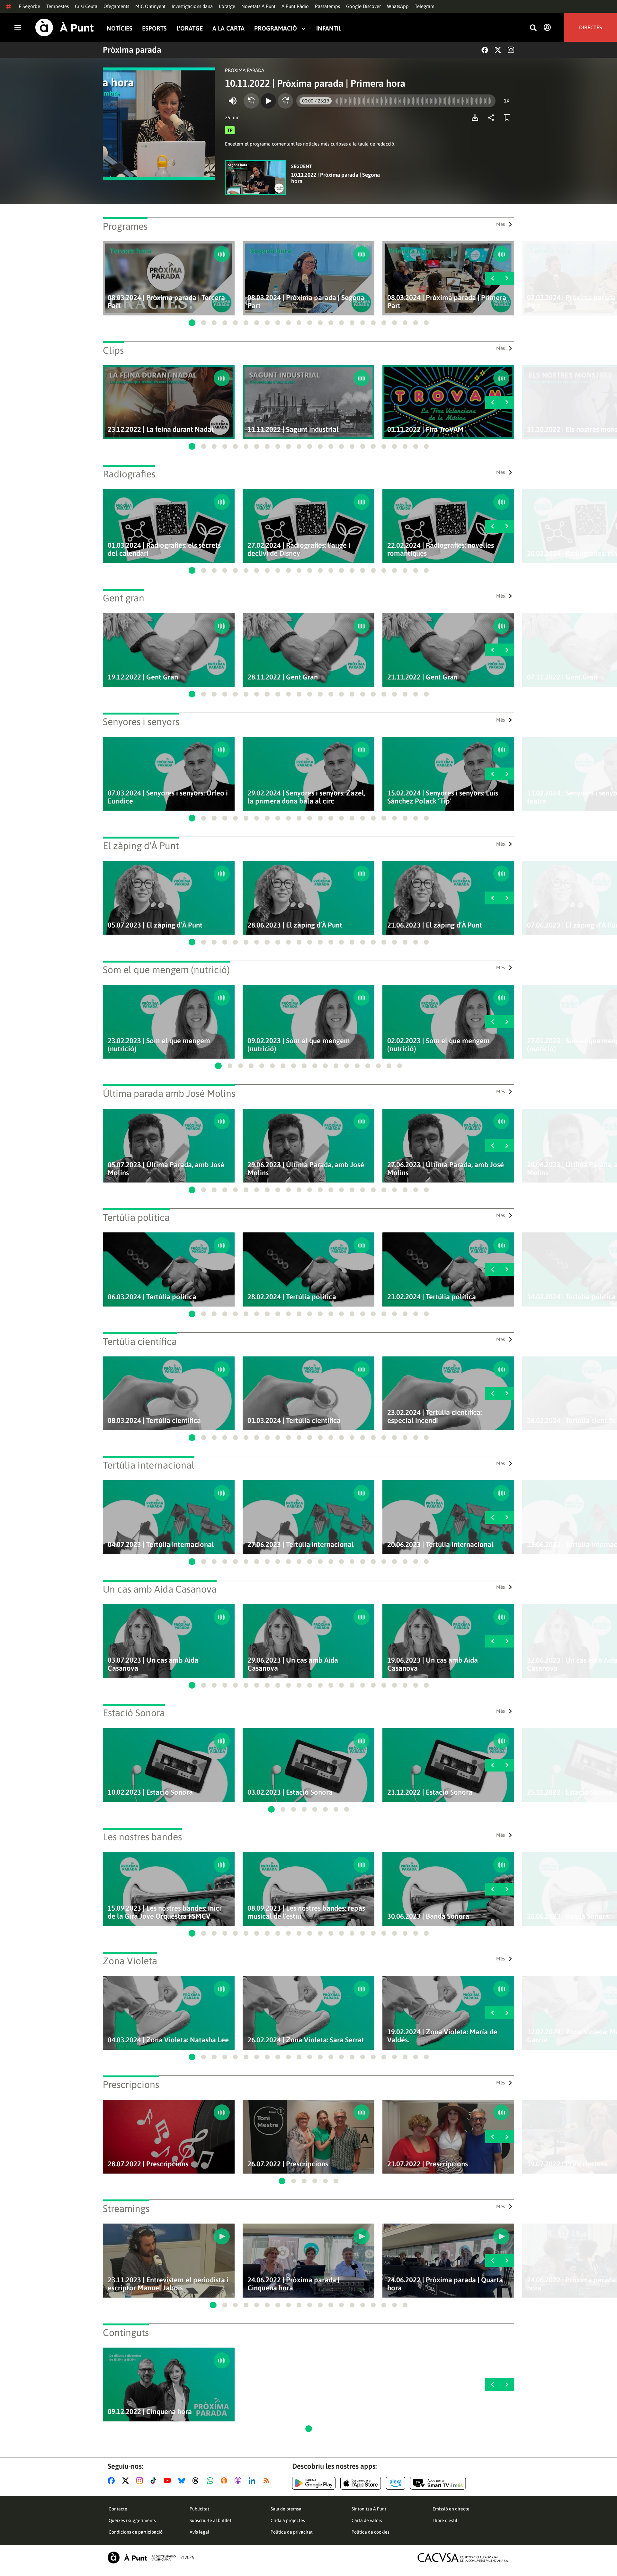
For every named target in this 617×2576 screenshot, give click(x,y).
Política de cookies (371, 2532)
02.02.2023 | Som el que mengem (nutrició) (438, 1045)
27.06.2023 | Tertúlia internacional (301, 1545)
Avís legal (199, 2532)
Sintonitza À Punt (369, 2509)
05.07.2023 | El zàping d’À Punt (155, 925)
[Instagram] (511, 50)
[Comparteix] (493, 118)
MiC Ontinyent (150, 6)
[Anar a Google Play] (314, 2483)
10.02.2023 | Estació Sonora (150, 1792)
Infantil (329, 28)
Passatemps (327, 6)
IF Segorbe (29, 6)
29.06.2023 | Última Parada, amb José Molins (306, 1169)
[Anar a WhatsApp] (211, 2481)
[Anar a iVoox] (225, 2481)
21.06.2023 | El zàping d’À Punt (435, 925)
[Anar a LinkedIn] (253, 2481)
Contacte (118, 2509)
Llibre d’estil (445, 2520)
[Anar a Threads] (197, 2481)
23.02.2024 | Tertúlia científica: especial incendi (434, 1417)
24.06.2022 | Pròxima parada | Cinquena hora (294, 2284)
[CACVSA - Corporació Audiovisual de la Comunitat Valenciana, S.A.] (463, 2558)
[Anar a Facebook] (112, 2481)
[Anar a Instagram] (141, 2481)
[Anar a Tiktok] (155, 2481)
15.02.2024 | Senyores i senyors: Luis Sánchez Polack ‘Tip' (443, 797)
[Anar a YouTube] (169, 2481)
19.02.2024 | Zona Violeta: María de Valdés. (442, 2036)
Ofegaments (116, 6)
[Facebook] (485, 50)
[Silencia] (233, 101)
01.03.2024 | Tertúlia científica (294, 1421)
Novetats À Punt (258, 6)
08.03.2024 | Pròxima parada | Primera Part (447, 302)
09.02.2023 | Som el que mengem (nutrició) (299, 1045)
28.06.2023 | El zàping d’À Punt (295, 925)
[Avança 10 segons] (285, 101)
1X (507, 101)
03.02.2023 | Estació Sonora (290, 1792)
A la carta (228, 28)
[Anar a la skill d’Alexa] (396, 2483)
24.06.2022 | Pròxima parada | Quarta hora (445, 2284)
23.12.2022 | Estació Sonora (430, 1792)
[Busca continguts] (533, 28)
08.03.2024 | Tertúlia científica (154, 1421)
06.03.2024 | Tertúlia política (152, 1297)
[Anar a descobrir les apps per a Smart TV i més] (438, 2483)
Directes (590, 27)
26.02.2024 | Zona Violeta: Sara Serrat (306, 2040)
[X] (498, 50)
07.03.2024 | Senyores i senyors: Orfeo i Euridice (168, 797)
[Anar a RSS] (268, 2481)
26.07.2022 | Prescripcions (288, 2164)
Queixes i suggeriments (132, 2520)
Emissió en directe (451, 2509)
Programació (276, 28)
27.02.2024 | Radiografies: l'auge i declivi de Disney (299, 549)
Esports (154, 28)
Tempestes (58, 6)
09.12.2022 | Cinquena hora (150, 2412)
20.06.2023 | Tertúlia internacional (440, 1545)
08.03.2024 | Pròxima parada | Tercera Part (166, 302)
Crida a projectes (288, 2520)
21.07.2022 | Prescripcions (428, 2164)
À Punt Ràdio (295, 6)
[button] (192, 323)
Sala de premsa (286, 2509)
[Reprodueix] (268, 101)
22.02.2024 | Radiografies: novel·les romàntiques (441, 549)
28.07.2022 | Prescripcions (148, 2164)
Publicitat (199, 2509)
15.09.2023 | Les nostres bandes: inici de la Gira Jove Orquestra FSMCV (164, 1912)
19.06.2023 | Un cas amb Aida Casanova (433, 1664)
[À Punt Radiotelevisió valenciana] (142, 2558)
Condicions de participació (136, 2532)
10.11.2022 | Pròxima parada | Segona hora (335, 178)
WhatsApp (398, 6)
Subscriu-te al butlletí (211, 2520)
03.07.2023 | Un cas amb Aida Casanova (153, 1664)
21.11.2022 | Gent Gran (422, 677)
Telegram (425, 6)
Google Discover (363, 6)
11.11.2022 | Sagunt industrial (293, 429)
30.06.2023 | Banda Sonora (428, 1916)
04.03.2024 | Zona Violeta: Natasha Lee (168, 2040)
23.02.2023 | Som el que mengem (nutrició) (159, 1045)
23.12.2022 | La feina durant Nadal (161, 429)
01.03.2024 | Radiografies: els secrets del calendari (164, 549)
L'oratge (227, 6)
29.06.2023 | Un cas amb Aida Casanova (293, 1664)
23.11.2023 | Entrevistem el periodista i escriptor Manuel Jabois (168, 2284)
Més (501, 224)
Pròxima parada (132, 50)
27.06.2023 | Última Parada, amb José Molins (446, 1169)
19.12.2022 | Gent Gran (143, 677)
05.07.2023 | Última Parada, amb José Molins (166, 1169)
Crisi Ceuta (86, 6)
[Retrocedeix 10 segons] (251, 101)
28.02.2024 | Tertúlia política (292, 1297)
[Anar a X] (127, 2481)
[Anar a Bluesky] (183, 2481)
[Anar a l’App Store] (361, 2483)
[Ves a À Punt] (65, 27)
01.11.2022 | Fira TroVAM (425, 429)
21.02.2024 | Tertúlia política (432, 1297)
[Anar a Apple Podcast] (239, 2481)
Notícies (120, 28)
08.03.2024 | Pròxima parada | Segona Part (306, 302)
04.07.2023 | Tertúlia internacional (161, 1545)
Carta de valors (367, 2520)
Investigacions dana (192, 6)
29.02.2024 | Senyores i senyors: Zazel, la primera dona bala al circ (306, 797)
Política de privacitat (292, 2532)
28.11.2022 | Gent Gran (283, 677)
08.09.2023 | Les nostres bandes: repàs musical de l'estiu (306, 1912)
